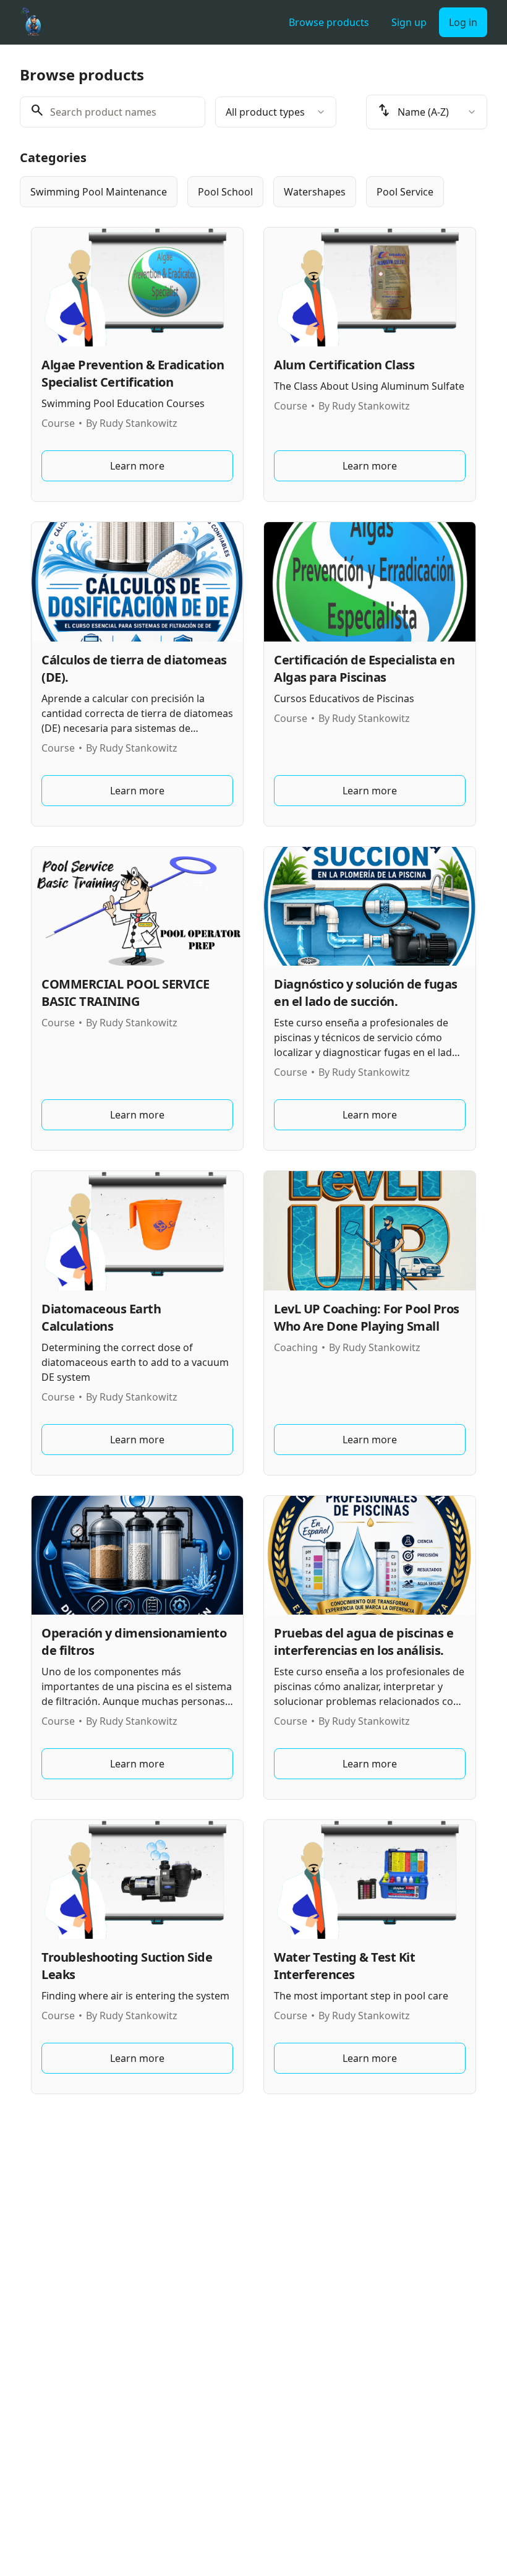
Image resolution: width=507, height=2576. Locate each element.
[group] (253, 192)
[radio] (99, 192)
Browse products (329, 22)
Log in (463, 22)
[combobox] (276, 112)
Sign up (409, 22)
